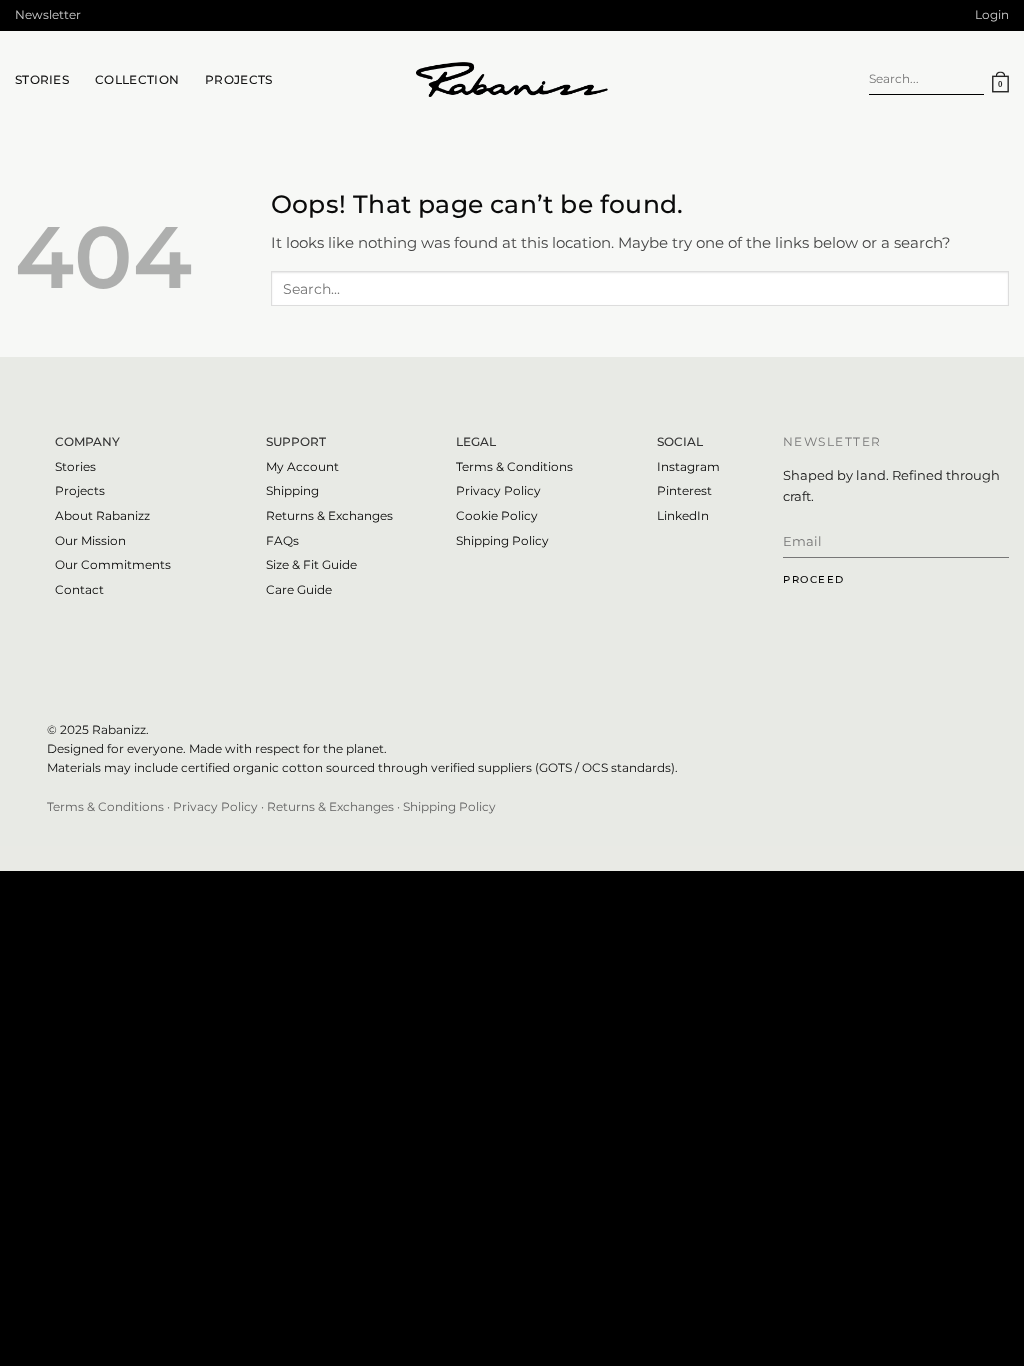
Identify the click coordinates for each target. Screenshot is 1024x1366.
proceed (814, 579)
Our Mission (90, 540)
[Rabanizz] (512, 80)
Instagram (688, 466)
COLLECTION (137, 79)
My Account (302, 466)
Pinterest (684, 490)
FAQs (282, 540)
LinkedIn (683, 515)
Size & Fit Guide (311, 564)
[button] (48, 15)
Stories (75, 466)
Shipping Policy (502, 540)
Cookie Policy (497, 515)
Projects (238, 79)
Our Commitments (113, 564)
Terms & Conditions (105, 806)
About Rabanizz (102, 515)
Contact (79, 589)
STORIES (42, 79)
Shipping (292, 490)
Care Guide (299, 589)
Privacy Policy (498, 490)
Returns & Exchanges (329, 515)
